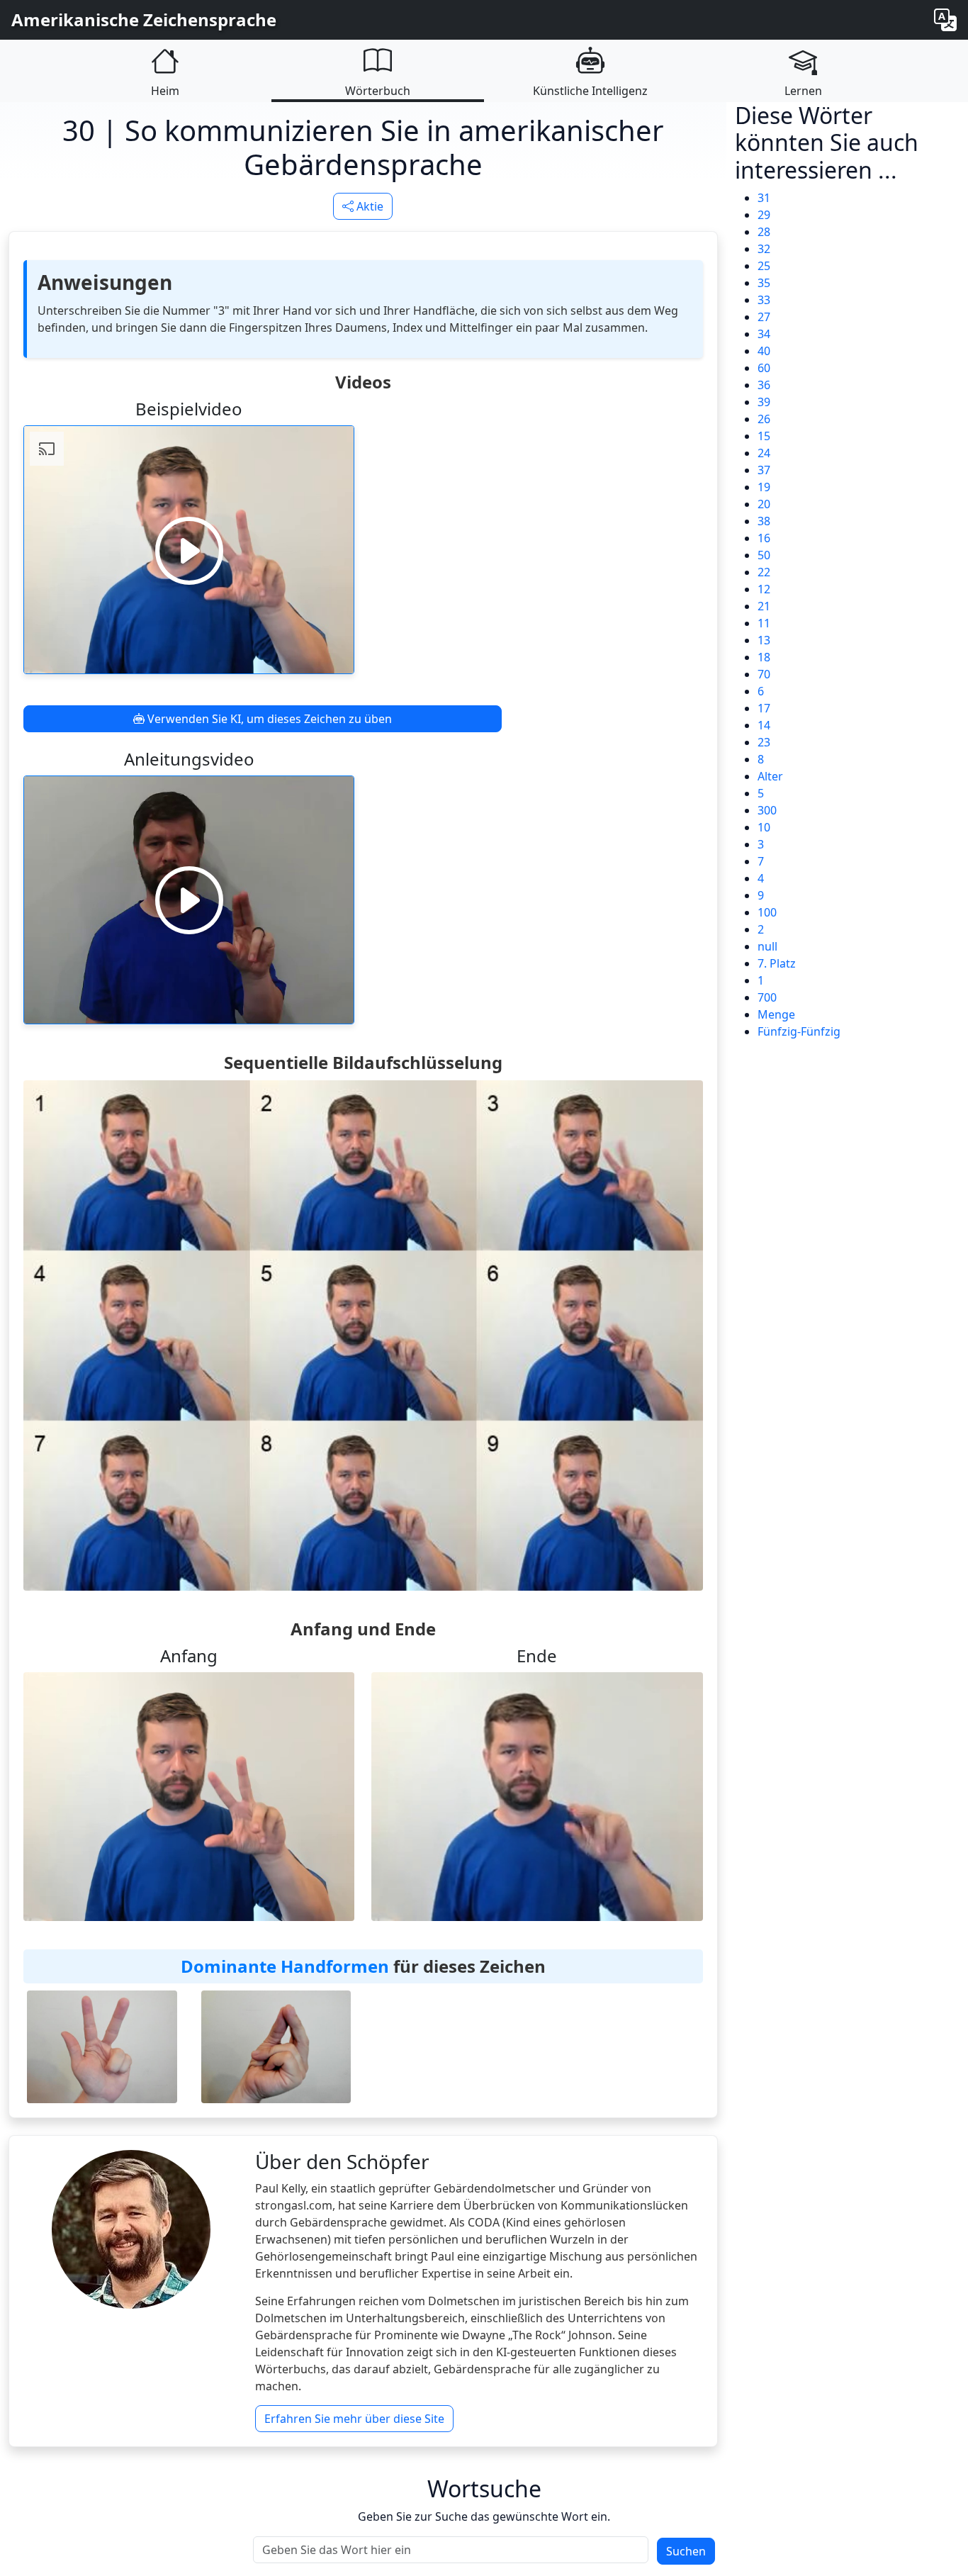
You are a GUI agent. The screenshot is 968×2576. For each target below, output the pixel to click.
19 (764, 487)
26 (764, 419)
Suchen (686, 2551)
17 (764, 708)
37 (764, 470)
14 (764, 725)
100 (767, 912)
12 (764, 589)
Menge (776, 1014)
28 (764, 232)
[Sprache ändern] (945, 20)
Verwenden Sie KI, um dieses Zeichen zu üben (268, 719)
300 (767, 810)
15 (764, 436)
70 (764, 674)
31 (764, 198)
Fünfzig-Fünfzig (799, 1031)
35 (764, 283)
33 (764, 300)
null (767, 946)
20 (764, 504)
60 (764, 368)
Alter (770, 776)
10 (764, 827)
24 (764, 453)
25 (764, 266)
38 (764, 521)
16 (764, 538)
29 (764, 215)
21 (764, 606)
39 (764, 402)
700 (767, 997)
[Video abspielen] (189, 550)
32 (764, 249)
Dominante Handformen (285, 1966)
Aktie (368, 206)
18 (764, 657)
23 (764, 742)
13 (764, 640)
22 (764, 572)
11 (764, 623)
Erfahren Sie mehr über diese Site (354, 2419)
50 (764, 555)
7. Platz (777, 963)
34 (764, 334)
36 (764, 385)
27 (764, 317)
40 (764, 351)
